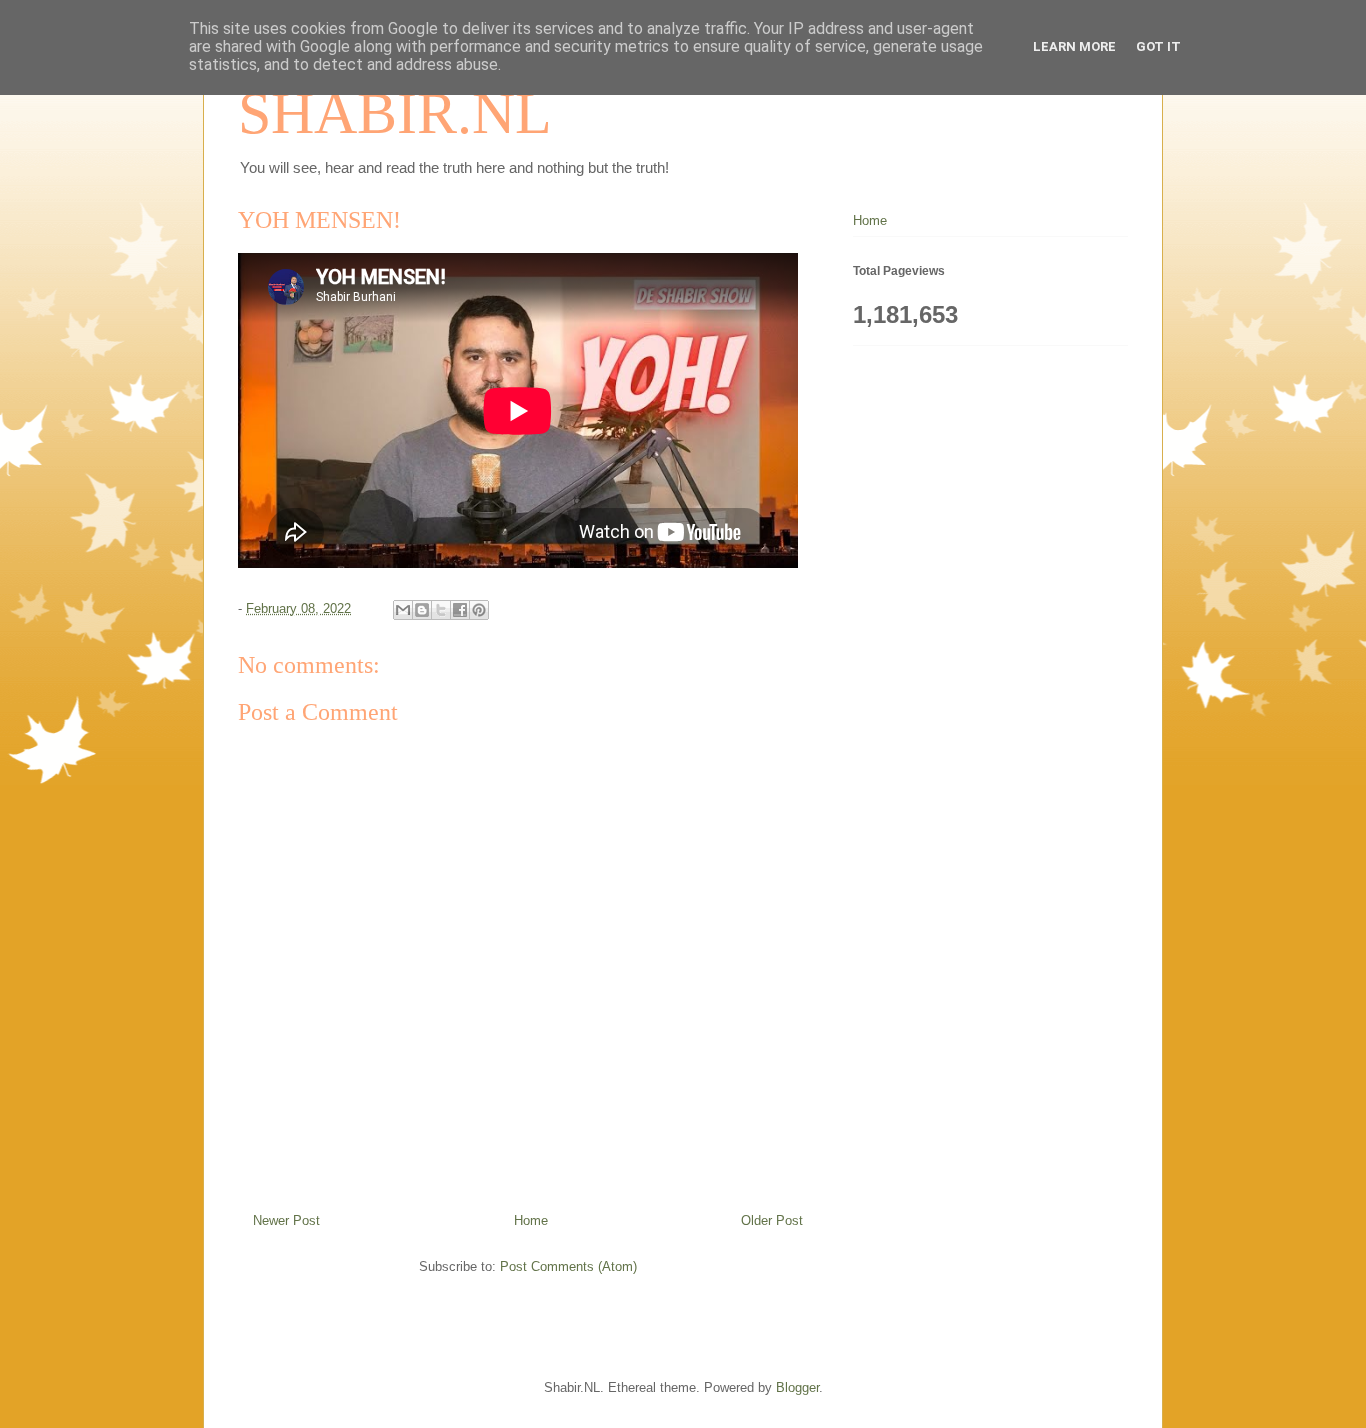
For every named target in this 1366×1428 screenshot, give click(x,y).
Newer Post (286, 1220)
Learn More (1074, 46)
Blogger (797, 1387)
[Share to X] (441, 610)
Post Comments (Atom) (568, 1266)
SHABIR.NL (395, 113)
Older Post (772, 1220)
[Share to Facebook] (460, 610)
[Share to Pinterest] (479, 610)
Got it (1158, 46)
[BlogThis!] (422, 610)
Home (531, 1220)
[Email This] (403, 610)
